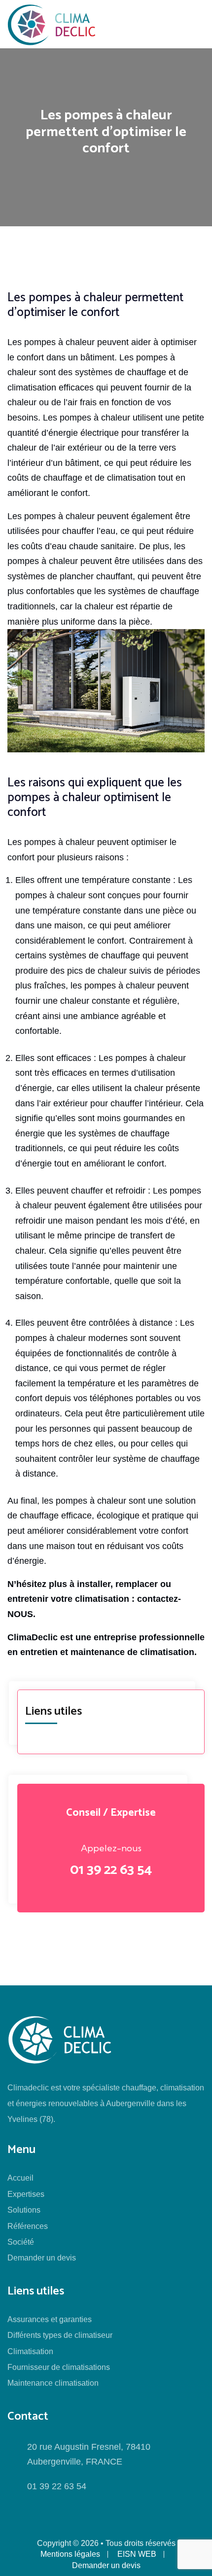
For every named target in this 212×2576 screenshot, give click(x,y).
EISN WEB (137, 2554)
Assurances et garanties (50, 2319)
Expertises (26, 2194)
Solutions (24, 2210)
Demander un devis (42, 2258)
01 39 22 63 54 (111, 1870)
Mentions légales (70, 2554)
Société (21, 2242)
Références (28, 2226)
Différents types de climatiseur (60, 2335)
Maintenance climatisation (53, 2383)
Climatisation (30, 2351)
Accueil (20, 2178)
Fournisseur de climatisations (59, 2367)
